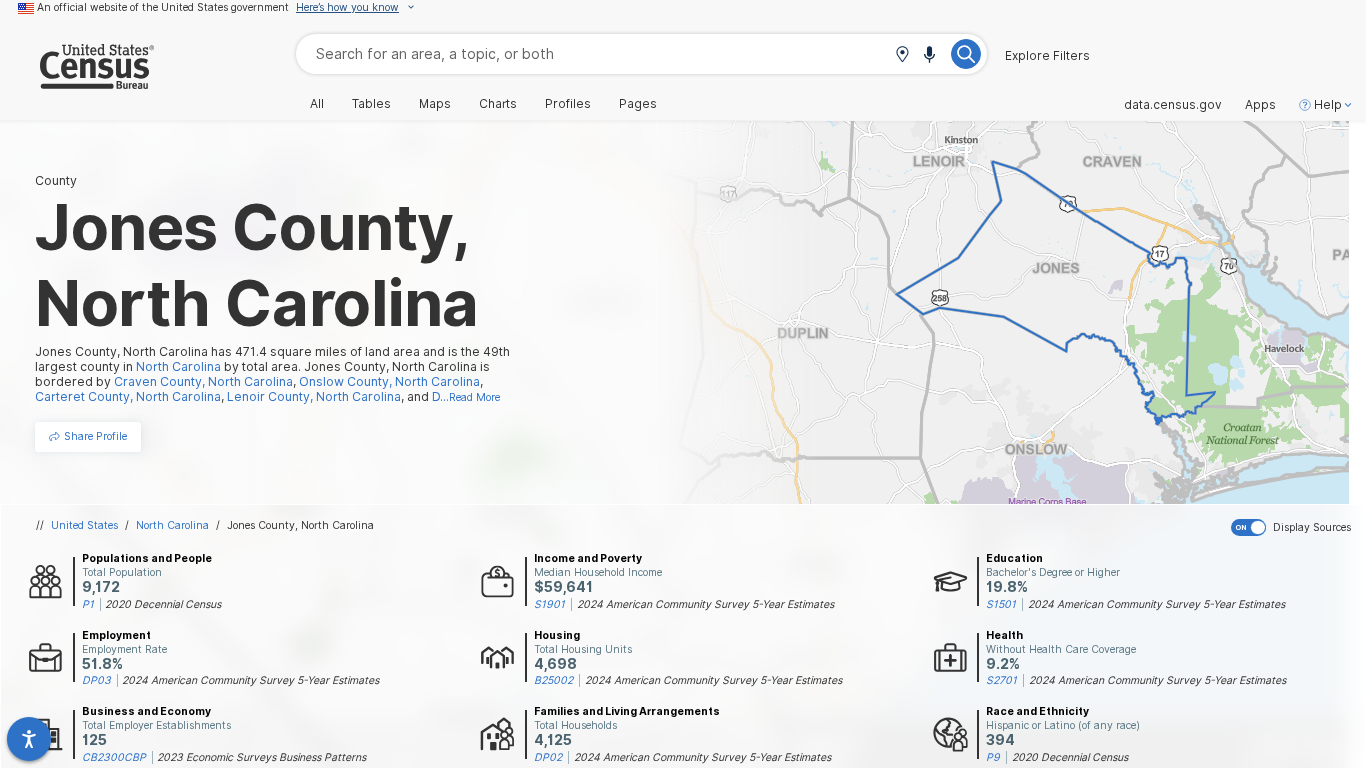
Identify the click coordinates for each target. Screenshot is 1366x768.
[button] (902, 55)
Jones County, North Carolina (300, 525)
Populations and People (147, 558)
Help (1328, 105)
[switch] (1294, 528)
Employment (116, 635)
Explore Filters (1047, 56)
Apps (1260, 105)
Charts (498, 104)
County (56, 180)
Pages (638, 104)
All (317, 104)
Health (1004, 635)
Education (1014, 558)
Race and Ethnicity (1037, 711)
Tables (371, 104)
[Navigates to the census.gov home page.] (77, 81)
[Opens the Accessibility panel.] (29, 739)
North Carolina (172, 525)
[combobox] (641, 53)
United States (84, 525)
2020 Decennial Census (163, 604)
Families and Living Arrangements (627, 711)
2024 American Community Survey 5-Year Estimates (705, 604)
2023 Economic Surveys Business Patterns (261, 757)
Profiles (568, 104)
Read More (474, 397)
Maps (435, 104)
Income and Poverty (588, 558)
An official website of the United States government (163, 7)
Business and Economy (146, 711)
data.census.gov (1173, 105)
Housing (557, 635)
